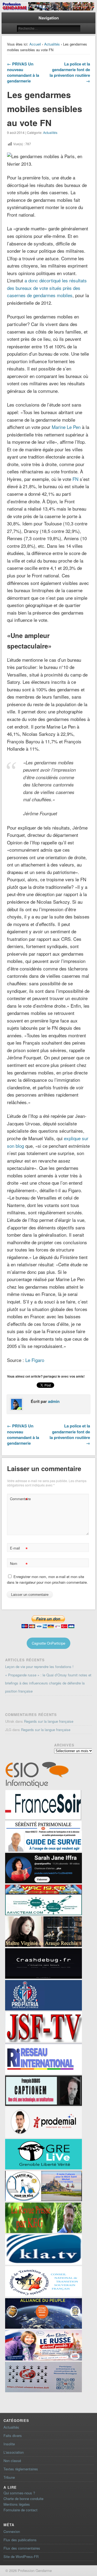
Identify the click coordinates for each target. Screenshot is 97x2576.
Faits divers (13, 2435)
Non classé (12, 2461)
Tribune (9, 2477)
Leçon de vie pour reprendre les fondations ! (39, 1667)
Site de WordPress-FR (21, 2556)
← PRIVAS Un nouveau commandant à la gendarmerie (23, 72)
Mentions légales (17, 2504)
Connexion (12, 2531)
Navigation (49, 18)
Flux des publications (20, 2540)
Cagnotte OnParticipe (48, 1643)
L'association (14, 2452)
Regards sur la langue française (49, 1721)
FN (75, 479)
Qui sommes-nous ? (19, 2493)
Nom (19, 1564)
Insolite (9, 2444)
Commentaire (19, 1500)
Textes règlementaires (21, 2469)
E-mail (19, 1549)
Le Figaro (35, 1360)
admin (54, 1401)
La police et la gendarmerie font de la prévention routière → (70, 72)
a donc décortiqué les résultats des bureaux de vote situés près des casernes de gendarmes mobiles (47, 288)
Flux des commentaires (22, 2548)
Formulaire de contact (20, 2510)
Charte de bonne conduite (23, 2499)
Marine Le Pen (66, 427)
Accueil (35, 44)
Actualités (52, 44)
